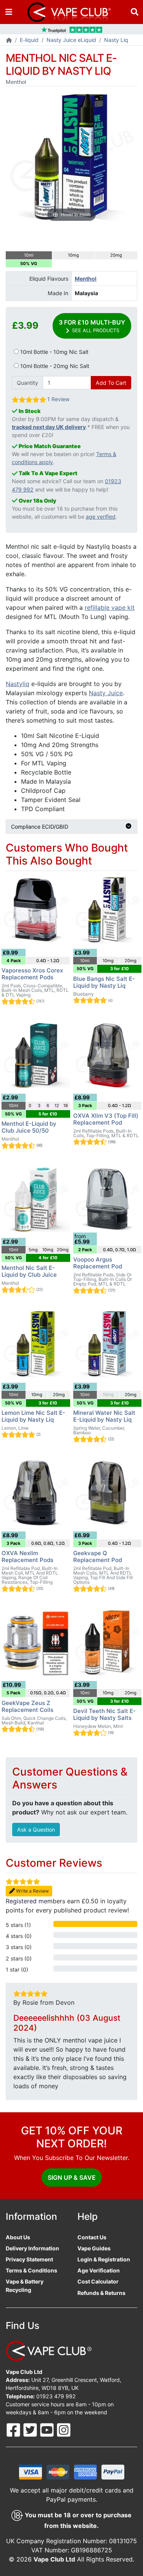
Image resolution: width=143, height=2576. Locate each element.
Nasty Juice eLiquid (71, 40)
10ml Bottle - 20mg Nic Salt (54, 366)
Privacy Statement (29, 2259)
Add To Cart (111, 383)
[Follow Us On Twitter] (31, 2429)
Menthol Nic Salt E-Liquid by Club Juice (29, 1271)
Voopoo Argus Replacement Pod (98, 1263)
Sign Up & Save (72, 2177)
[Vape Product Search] (135, 12)
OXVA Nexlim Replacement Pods (27, 1556)
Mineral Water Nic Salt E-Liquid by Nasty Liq (104, 1416)
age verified (101, 517)
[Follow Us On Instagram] (64, 2429)
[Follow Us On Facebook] (14, 2429)
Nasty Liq (116, 40)
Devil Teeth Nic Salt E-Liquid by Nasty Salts (104, 1714)
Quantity (27, 383)
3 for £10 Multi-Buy (92, 326)
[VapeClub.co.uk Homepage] (9, 41)
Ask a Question (36, 1830)
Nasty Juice (106, 693)
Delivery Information (32, 2248)
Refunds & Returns (101, 2293)
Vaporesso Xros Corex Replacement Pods (32, 974)
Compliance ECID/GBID (40, 827)
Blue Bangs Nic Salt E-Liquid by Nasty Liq (104, 982)
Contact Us (92, 2237)
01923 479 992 (56, 2396)
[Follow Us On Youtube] (48, 2429)
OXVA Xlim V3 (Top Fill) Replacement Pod (106, 1119)
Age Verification (99, 2270)
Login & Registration (104, 2259)
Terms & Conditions (31, 2270)
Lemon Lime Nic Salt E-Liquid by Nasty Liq (33, 1416)
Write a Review (32, 1891)
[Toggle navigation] (9, 12)
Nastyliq (18, 684)
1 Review (58, 399)
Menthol (86, 279)
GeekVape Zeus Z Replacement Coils (27, 1706)
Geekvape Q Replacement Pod (98, 1556)
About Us (18, 2237)
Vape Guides (94, 2248)
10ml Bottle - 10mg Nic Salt (54, 352)
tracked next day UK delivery (49, 427)
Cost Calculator (98, 2281)
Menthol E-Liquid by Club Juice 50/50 (29, 1127)
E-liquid (29, 40)
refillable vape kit (110, 607)
